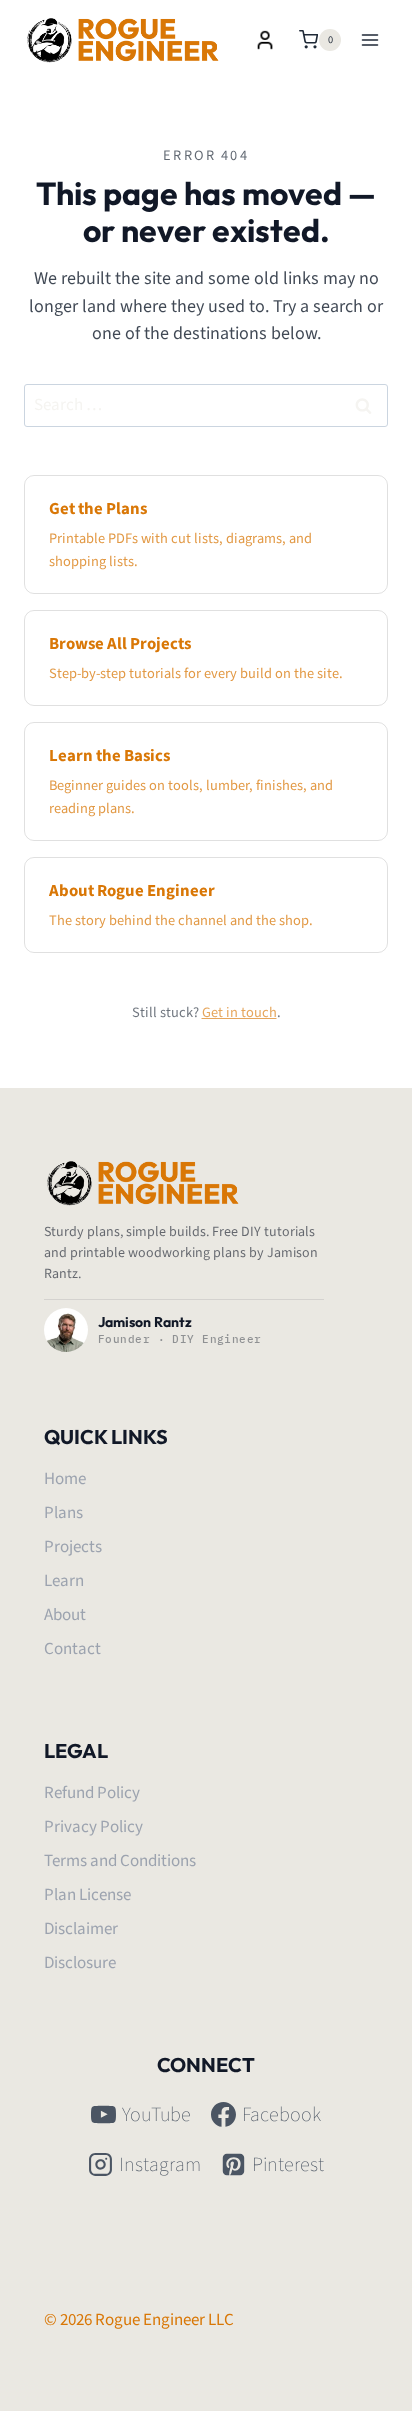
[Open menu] (369, 39)
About (65, 1615)
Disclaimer (81, 1929)
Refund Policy (92, 1793)
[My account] (265, 40)
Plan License (87, 1895)
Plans (63, 1513)
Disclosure (80, 1963)
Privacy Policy (93, 1827)
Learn (64, 1581)
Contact (72, 1649)
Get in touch (239, 1012)
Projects (73, 1547)
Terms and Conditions (120, 1861)
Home (65, 1479)
